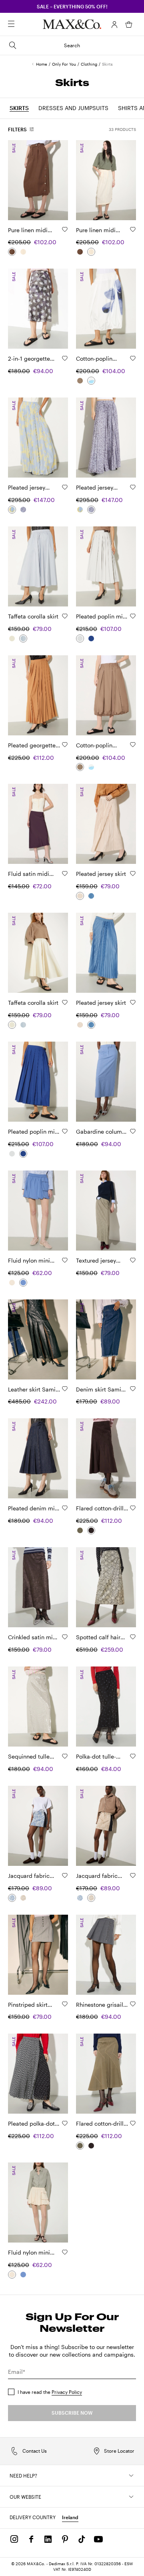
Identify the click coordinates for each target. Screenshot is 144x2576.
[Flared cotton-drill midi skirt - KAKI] (80, 1530)
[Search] (22, 24)
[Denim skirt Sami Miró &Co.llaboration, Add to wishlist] (133, 1389)
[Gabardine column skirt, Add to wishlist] (133, 1131)
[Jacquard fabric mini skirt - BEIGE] (23, 1898)
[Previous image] (21, 180)
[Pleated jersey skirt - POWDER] (80, 896)
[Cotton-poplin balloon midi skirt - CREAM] (91, 381)
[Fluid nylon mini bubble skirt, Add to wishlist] (65, 1260)
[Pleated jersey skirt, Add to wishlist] (133, 873)
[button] (114, 24)
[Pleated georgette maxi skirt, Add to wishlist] (65, 745)
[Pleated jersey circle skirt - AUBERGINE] (23, 510)
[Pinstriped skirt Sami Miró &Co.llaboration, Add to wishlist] (65, 2004)
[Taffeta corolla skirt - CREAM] (12, 638)
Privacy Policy (67, 2392)
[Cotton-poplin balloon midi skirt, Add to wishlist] (133, 358)
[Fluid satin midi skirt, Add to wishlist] (65, 873)
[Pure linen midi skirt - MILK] (23, 252)
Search (72, 45)
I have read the (50, 2392)
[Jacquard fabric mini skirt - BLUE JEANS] (12, 1898)
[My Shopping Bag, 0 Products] (129, 24)
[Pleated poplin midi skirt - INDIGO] (91, 638)
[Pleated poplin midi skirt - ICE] (80, 638)
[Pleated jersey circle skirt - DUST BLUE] (12, 510)
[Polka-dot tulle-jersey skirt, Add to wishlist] (133, 1756)
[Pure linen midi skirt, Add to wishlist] (65, 229)
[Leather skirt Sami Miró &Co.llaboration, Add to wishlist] (65, 1389)
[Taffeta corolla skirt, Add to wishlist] (65, 616)
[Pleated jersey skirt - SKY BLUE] (91, 896)
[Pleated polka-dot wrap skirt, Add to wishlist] (65, 2123)
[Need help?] (131, 2476)
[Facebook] (31, 2539)
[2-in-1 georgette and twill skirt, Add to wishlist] (65, 358)
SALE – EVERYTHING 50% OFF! (72, 6)
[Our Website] (131, 2497)
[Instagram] (14, 2539)
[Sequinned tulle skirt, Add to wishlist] (65, 1756)
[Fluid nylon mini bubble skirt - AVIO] (23, 1283)
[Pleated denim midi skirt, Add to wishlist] (65, 1508)
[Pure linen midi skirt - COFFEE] (12, 252)
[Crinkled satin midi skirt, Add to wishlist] (65, 1637)
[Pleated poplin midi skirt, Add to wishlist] (133, 616)
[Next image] (55, 180)
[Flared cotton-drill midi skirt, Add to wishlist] (133, 1508)
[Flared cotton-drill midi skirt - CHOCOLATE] (91, 1530)
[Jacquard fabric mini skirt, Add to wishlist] (65, 1875)
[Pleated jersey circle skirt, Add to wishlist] (65, 487)
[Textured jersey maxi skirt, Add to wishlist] (133, 1260)
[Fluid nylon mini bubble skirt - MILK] (12, 1283)
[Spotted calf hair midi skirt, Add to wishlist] (133, 1637)
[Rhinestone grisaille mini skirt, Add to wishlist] (133, 2004)
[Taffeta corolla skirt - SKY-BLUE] (23, 638)
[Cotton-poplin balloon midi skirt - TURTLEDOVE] (80, 381)
